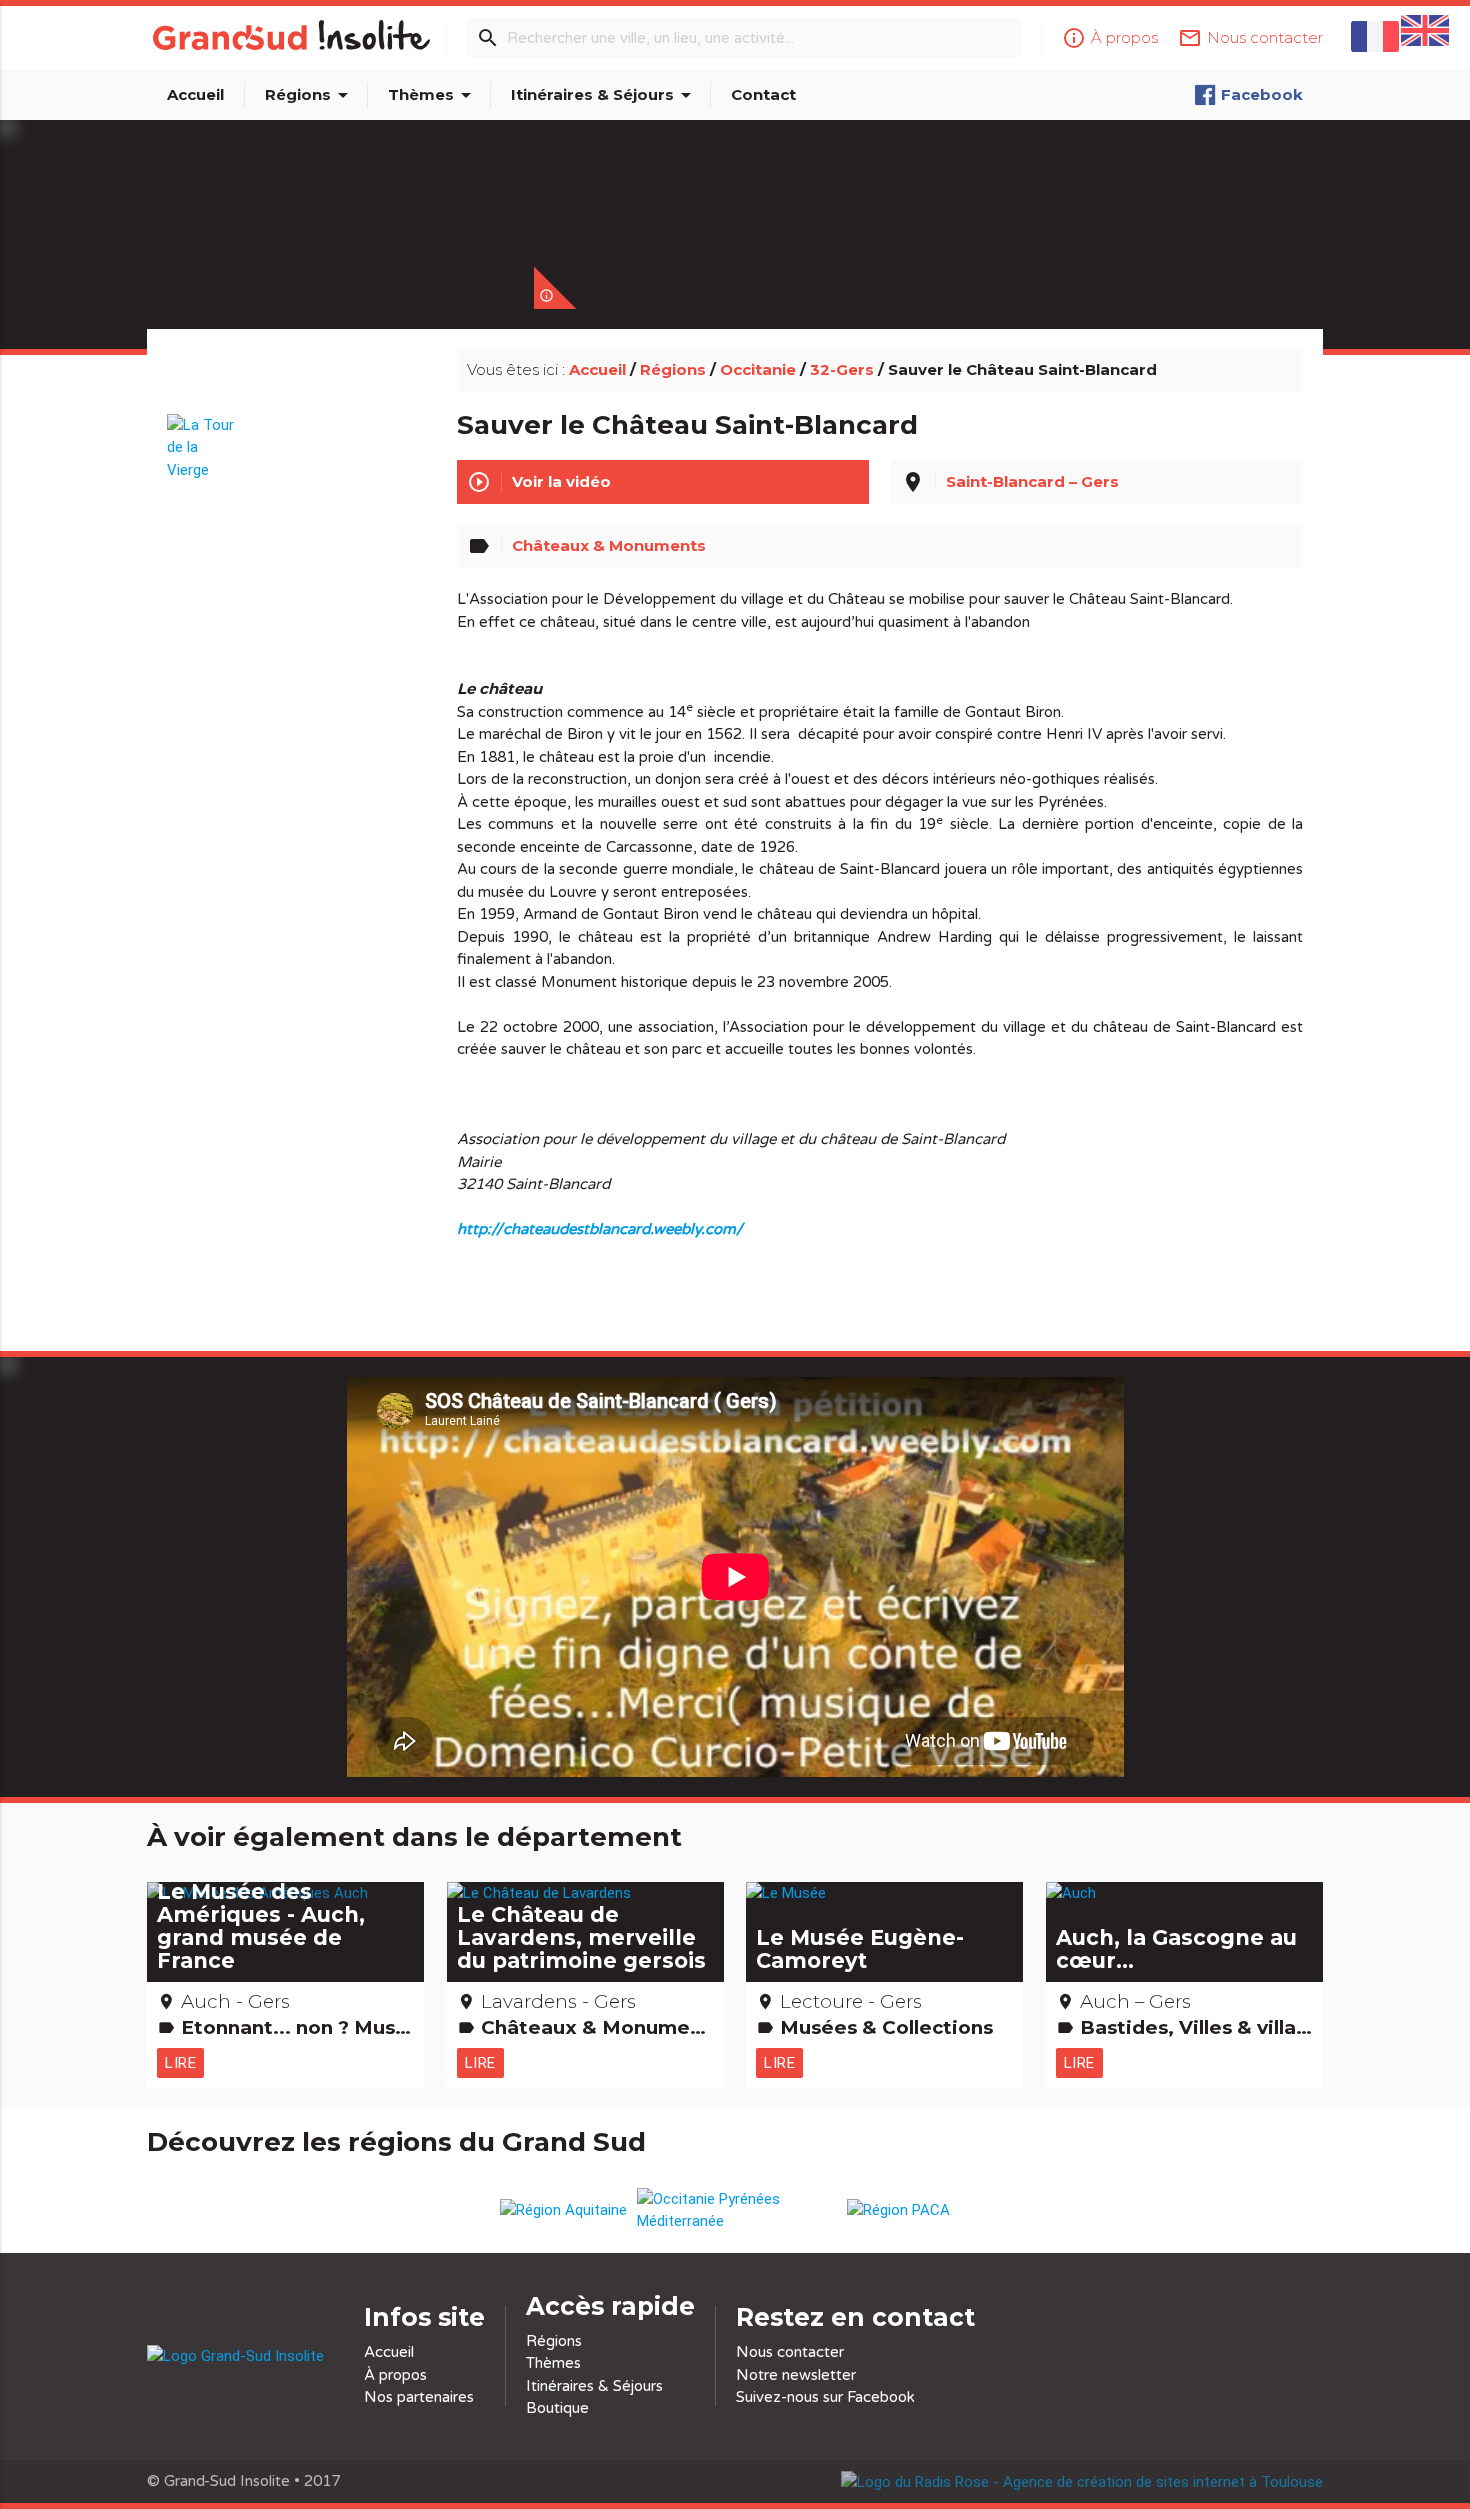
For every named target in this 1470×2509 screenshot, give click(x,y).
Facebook (1262, 94)
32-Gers (842, 369)
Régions (310, 95)
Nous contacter (790, 2352)
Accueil (195, 94)
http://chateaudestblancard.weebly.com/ (600, 1229)
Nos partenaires (419, 2397)
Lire (180, 2063)
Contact (763, 94)
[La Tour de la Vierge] (204, 438)
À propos (395, 2375)
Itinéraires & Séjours (604, 95)
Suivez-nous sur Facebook (825, 2397)
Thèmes (433, 95)
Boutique (557, 2408)
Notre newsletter (796, 2375)
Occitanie (758, 369)
